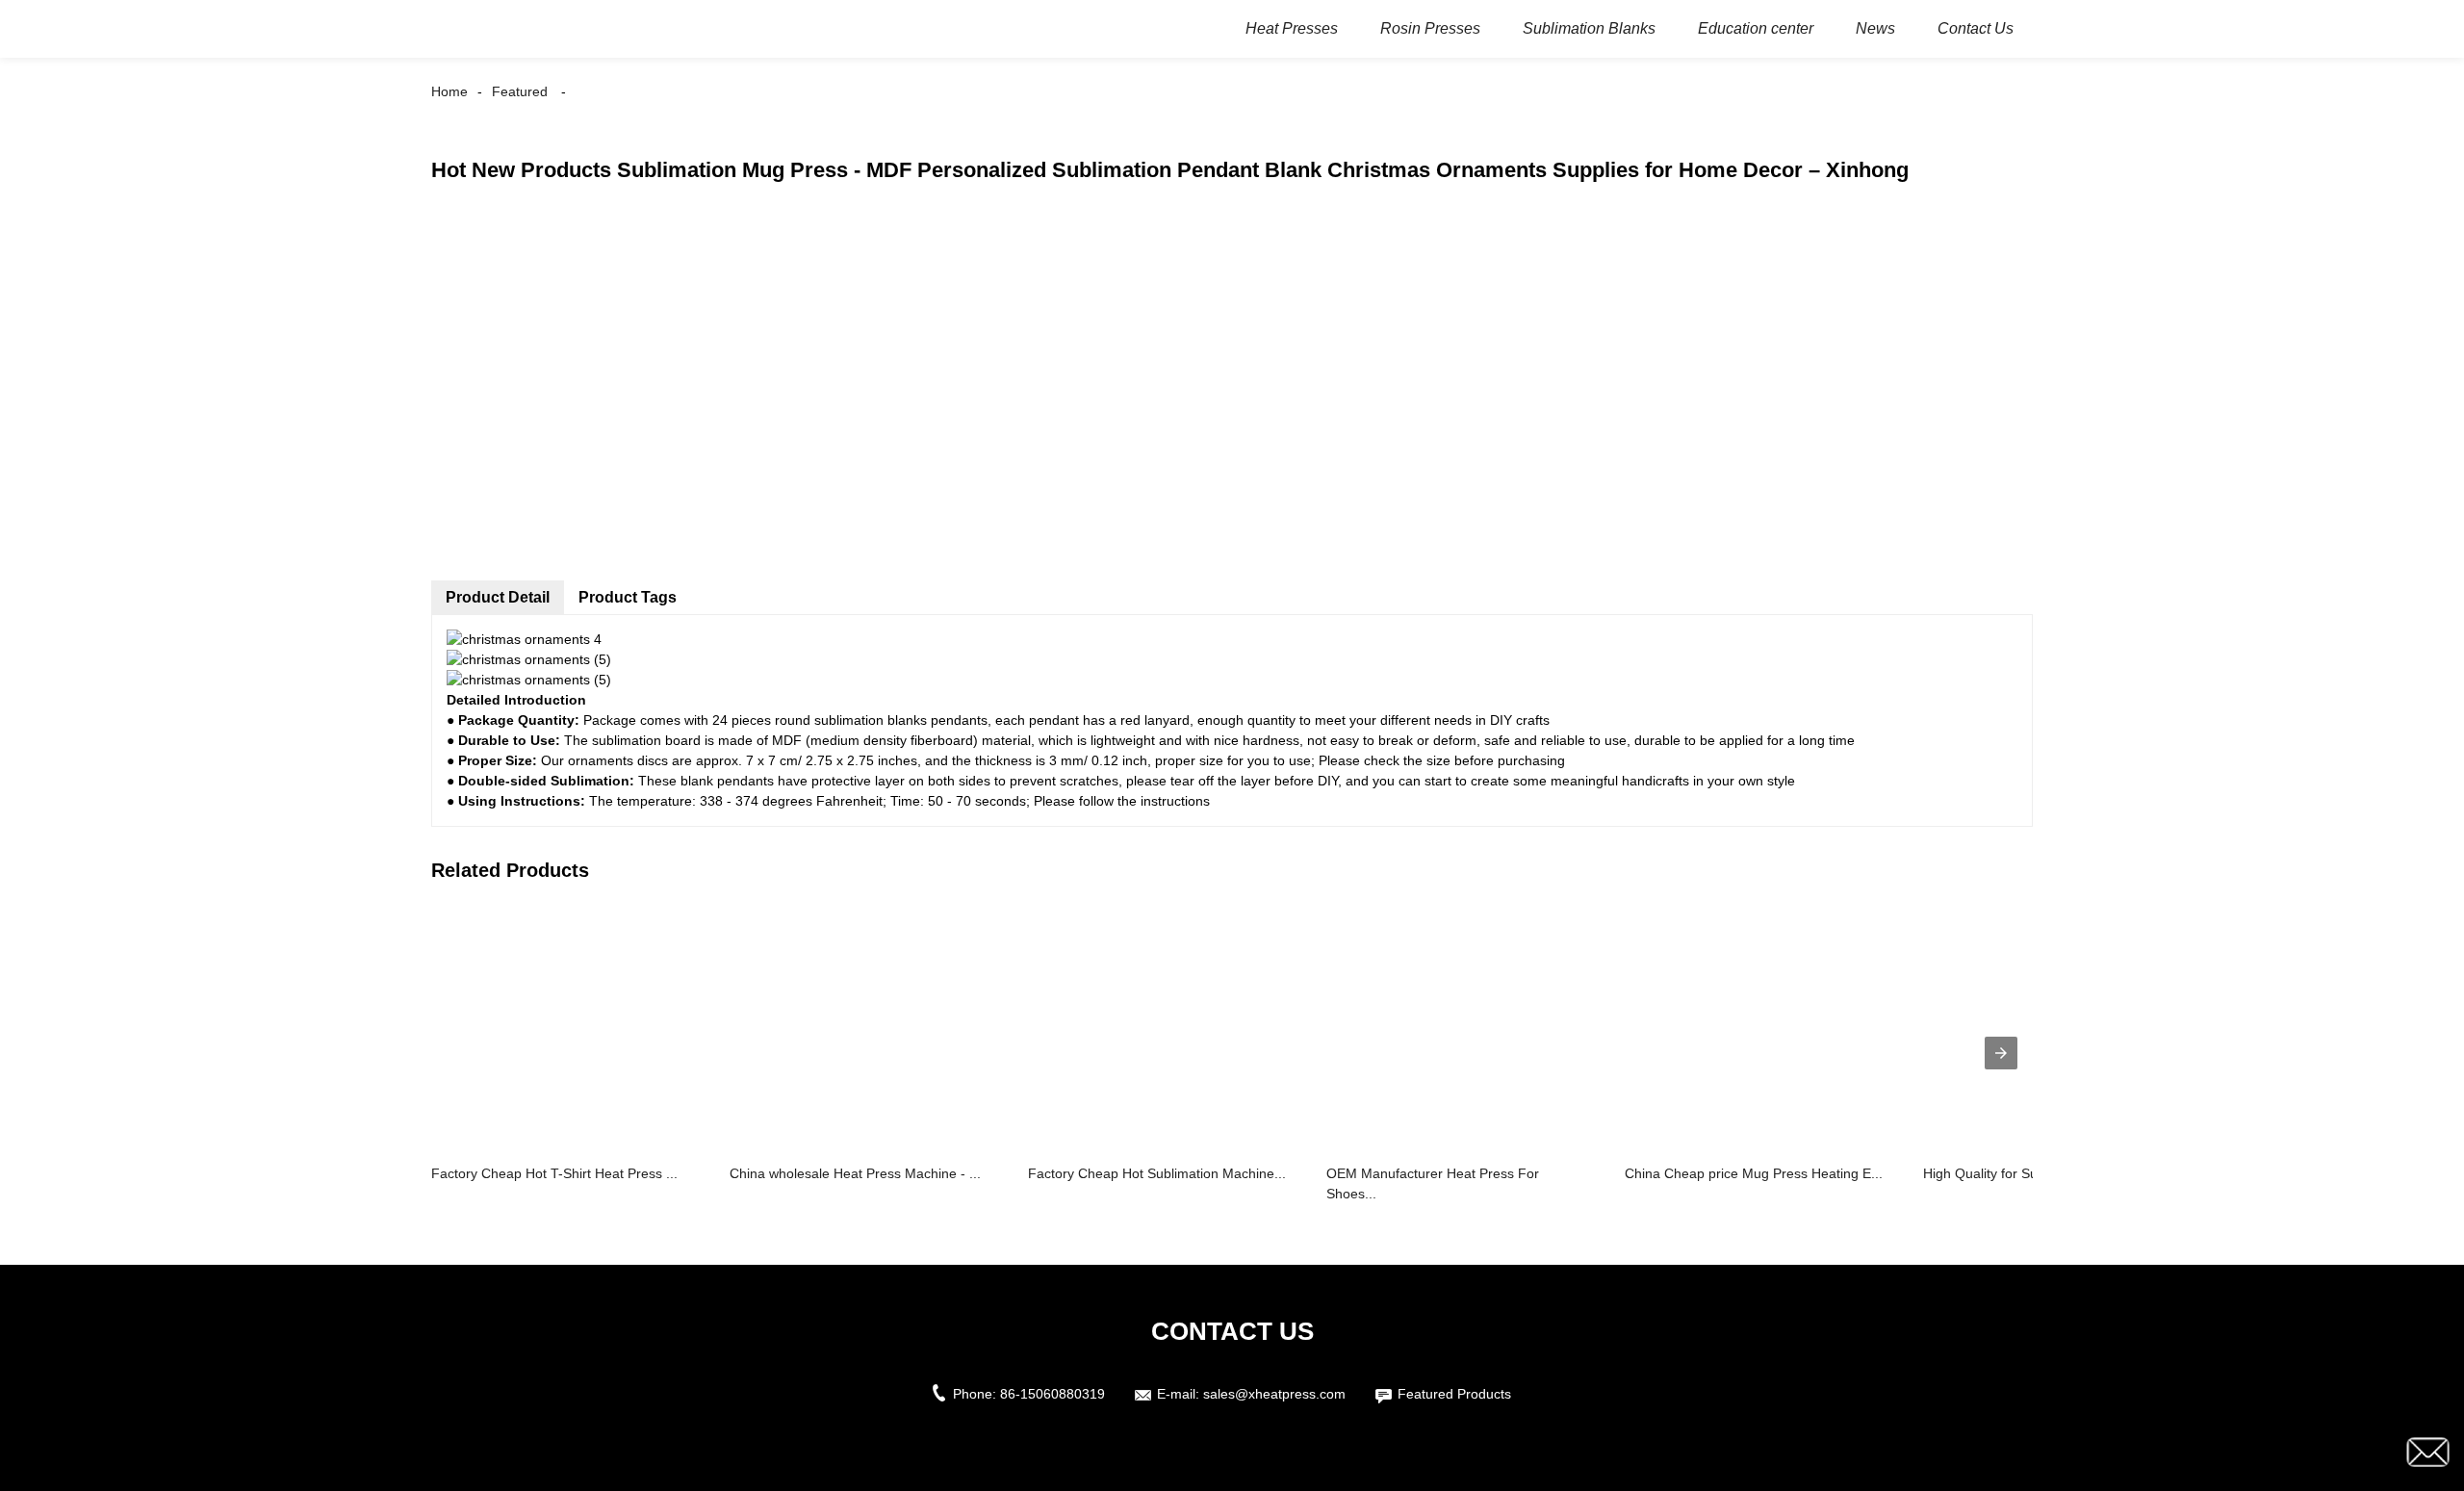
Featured (520, 91)
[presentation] (2001, 1053)
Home (449, 91)
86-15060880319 (1052, 1394)
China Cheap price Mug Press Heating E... (1754, 1173)
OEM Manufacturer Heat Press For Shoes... (1433, 1183)
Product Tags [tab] (628, 597)
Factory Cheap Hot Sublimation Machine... (1157, 1173)
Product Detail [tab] (498, 597)
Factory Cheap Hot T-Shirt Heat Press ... (554, 1173)
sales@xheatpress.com (1274, 1394)
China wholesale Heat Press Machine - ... (855, 1173)
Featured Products (1454, 1394)
